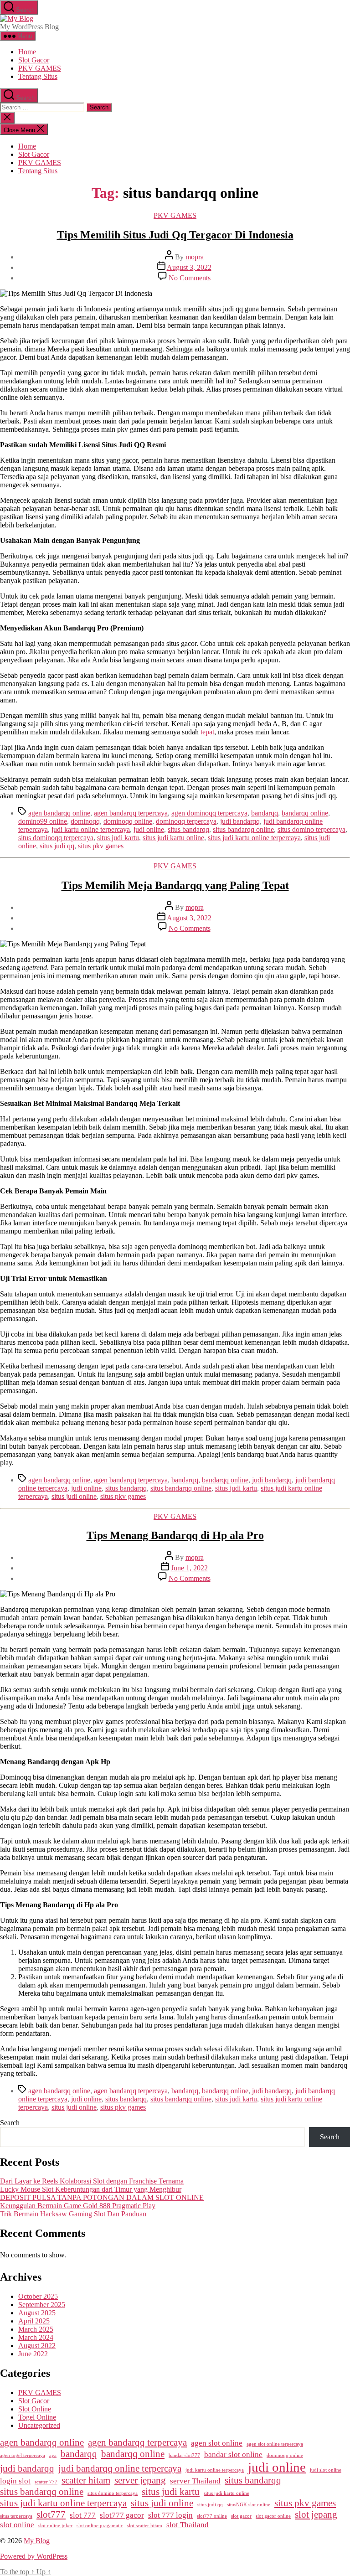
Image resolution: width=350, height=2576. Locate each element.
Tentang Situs (38, 76)
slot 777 (83, 2515)
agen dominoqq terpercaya (209, 813)
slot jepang (316, 2514)
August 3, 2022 (189, 267)
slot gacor (241, 2516)
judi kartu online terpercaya (91, 829)
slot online (17, 2525)
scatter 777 (46, 2482)
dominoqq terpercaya (186, 821)
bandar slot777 (184, 2455)
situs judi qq (57, 846)
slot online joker (55, 2526)
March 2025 (36, 2329)
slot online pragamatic (100, 2526)
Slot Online (35, 2409)
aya (53, 2455)
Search (10, 2123)
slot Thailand (188, 2525)
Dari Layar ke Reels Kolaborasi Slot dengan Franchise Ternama (92, 2181)
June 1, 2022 (189, 1568)
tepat (207, 732)
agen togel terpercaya (23, 2455)
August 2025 (37, 2313)
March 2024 (36, 2337)
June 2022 (33, 2354)
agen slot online (217, 2443)
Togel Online (37, 2417)
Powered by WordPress (34, 2556)
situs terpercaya (16, 2516)
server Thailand (195, 2481)
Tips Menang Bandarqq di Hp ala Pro (175, 1535)
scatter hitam (86, 2480)
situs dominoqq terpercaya (56, 838)
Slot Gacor (34, 60)
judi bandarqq (240, 821)
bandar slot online (233, 2455)
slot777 (51, 2514)
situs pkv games (101, 846)
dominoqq (85, 821)
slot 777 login (170, 2515)
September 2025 (42, 2305)
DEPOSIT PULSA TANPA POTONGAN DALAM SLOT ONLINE (102, 2197)
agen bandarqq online (59, 813)
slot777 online (212, 2516)
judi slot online (326, 2470)
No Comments (190, 278)
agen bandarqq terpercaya (131, 813)
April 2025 (34, 2321)
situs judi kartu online (173, 838)
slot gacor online (273, 2516)
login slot (15, 2481)
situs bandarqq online (243, 829)
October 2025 (38, 2296)
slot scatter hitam (145, 2526)
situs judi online (74, 1496)
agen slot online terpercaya (275, 2444)
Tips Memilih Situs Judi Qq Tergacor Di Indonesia (175, 235)
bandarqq (265, 813)
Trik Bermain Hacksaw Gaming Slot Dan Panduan (73, 2214)
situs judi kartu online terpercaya (254, 838)
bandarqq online (305, 813)
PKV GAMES (40, 68)
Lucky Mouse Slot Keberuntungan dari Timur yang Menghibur (91, 2189)
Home (27, 52)
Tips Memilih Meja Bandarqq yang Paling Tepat (175, 885)
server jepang (140, 2480)
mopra (195, 257)
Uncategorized (39, 2425)
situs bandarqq (188, 829)
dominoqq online (128, 821)
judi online (149, 829)
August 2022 (37, 2346)
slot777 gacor (122, 2515)
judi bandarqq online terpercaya (120, 2468)
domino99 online (43, 821)
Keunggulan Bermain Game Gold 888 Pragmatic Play (78, 2206)
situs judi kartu (118, 838)
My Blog (37, 2541)
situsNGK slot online (249, 2505)
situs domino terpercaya (311, 829)
